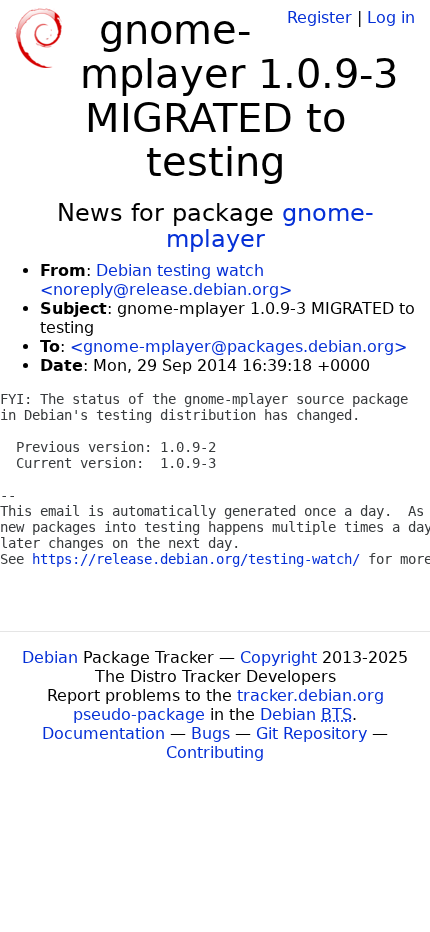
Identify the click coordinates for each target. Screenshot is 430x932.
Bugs (210, 733)
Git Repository (311, 733)
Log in (391, 17)
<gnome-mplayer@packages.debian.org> (238, 346)
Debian (50, 657)
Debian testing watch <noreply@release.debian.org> (166, 280)
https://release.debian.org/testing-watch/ (196, 559)
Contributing (215, 752)
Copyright (278, 657)
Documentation (103, 733)
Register (319, 17)
